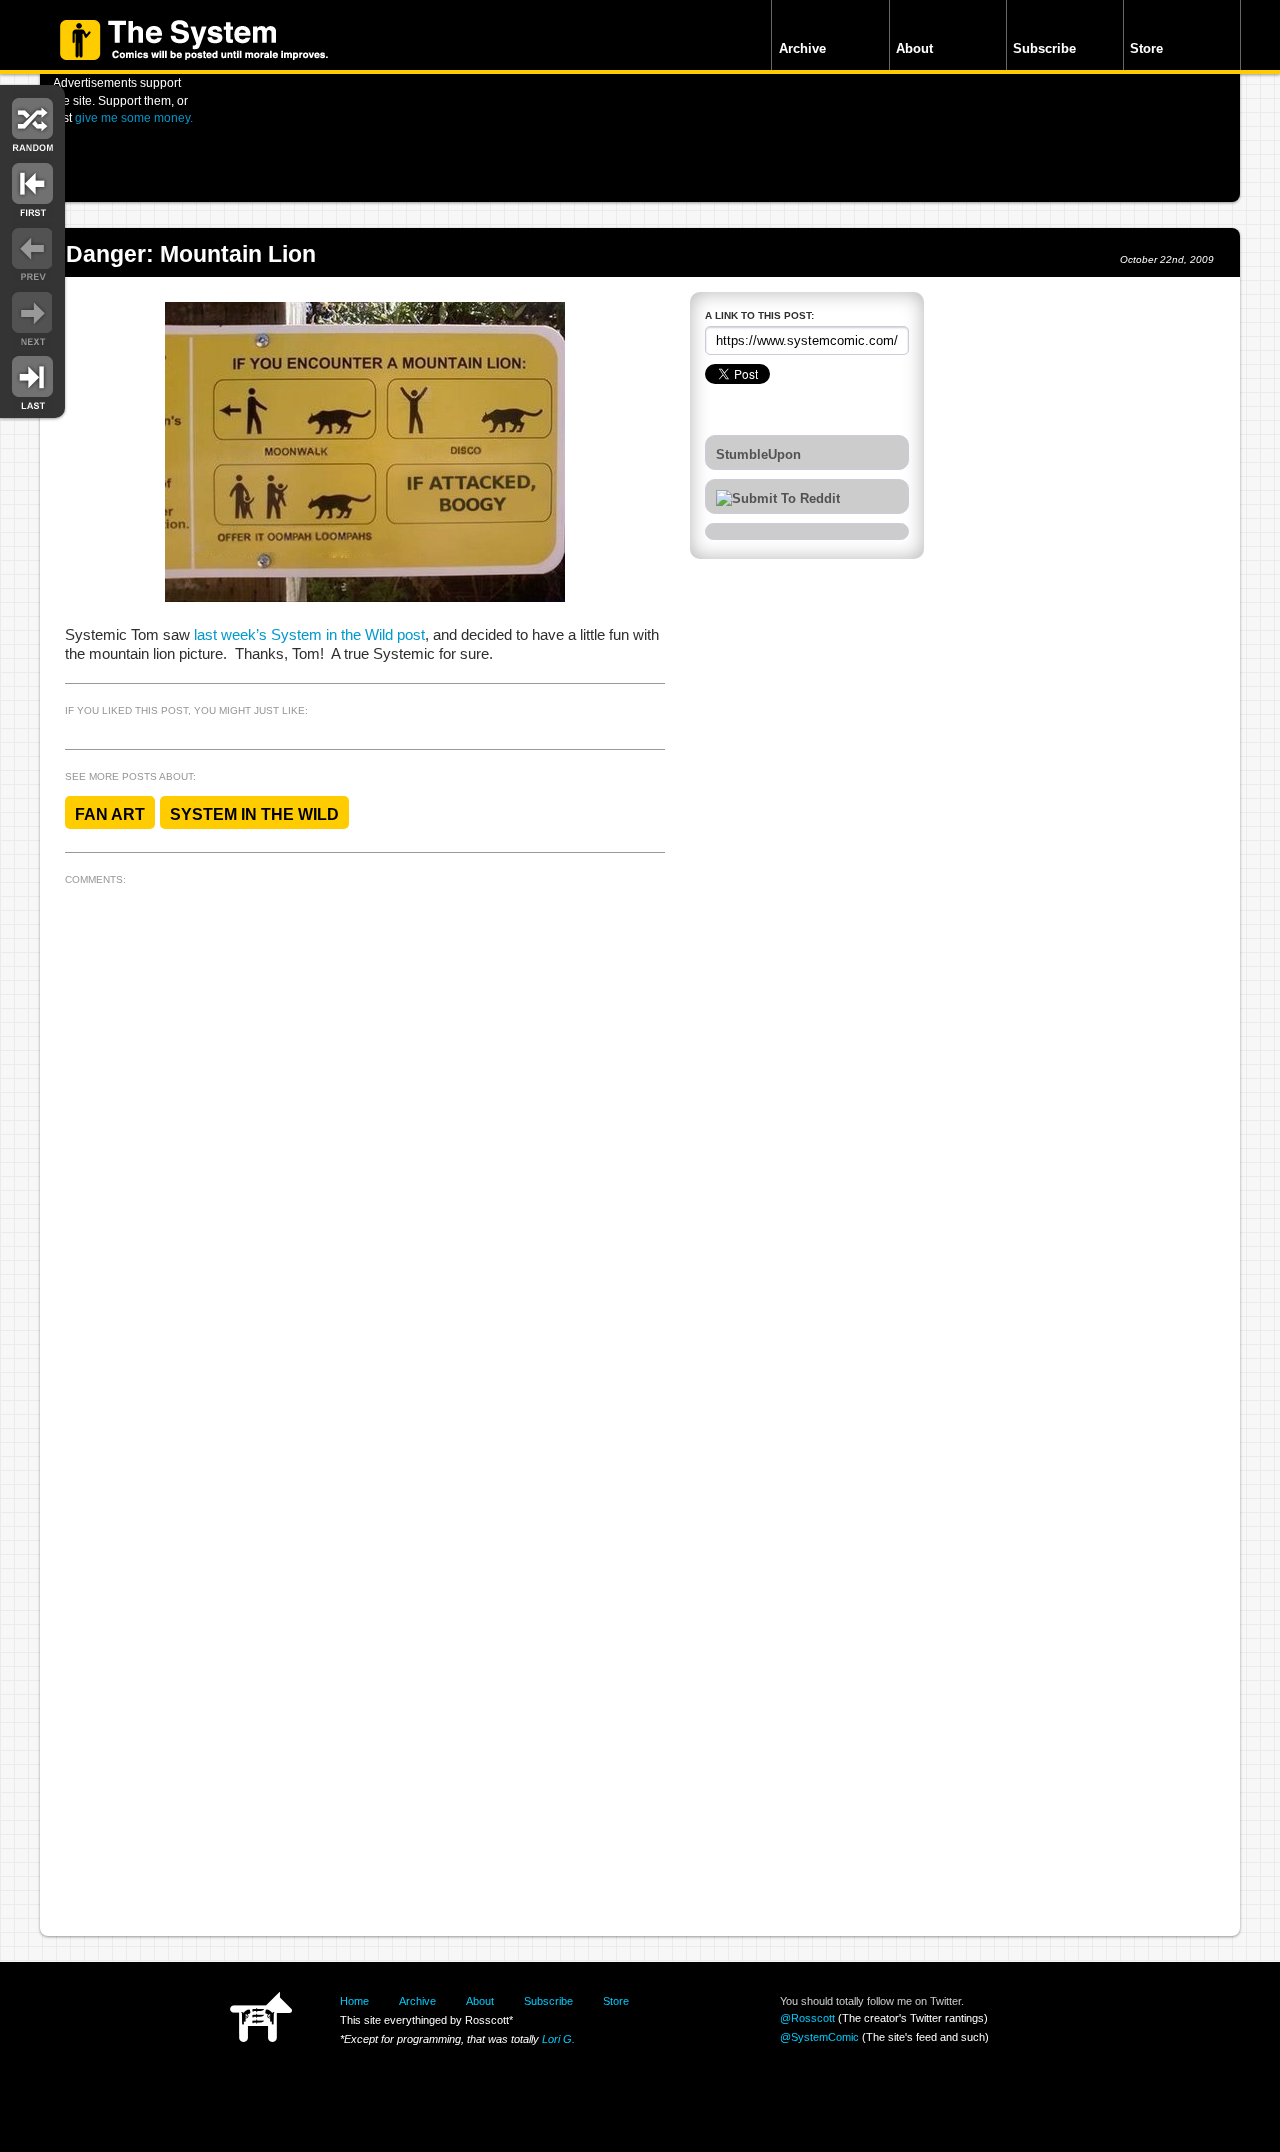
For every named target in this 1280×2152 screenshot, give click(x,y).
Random (32, 122)
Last (32, 381)
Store (1146, 48)
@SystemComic (819, 2037)
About (914, 48)
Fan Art (110, 814)
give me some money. (134, 117)
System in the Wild (254, 814)
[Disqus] (365, 1143)
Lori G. (558, 2039)
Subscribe (1044, 48)
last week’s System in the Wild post (309, 635)
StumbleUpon (758, 455)
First (32, 187)
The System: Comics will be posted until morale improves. (194, 40)
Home (354, 2001)
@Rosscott (807, 2018)
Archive (802, 48)
